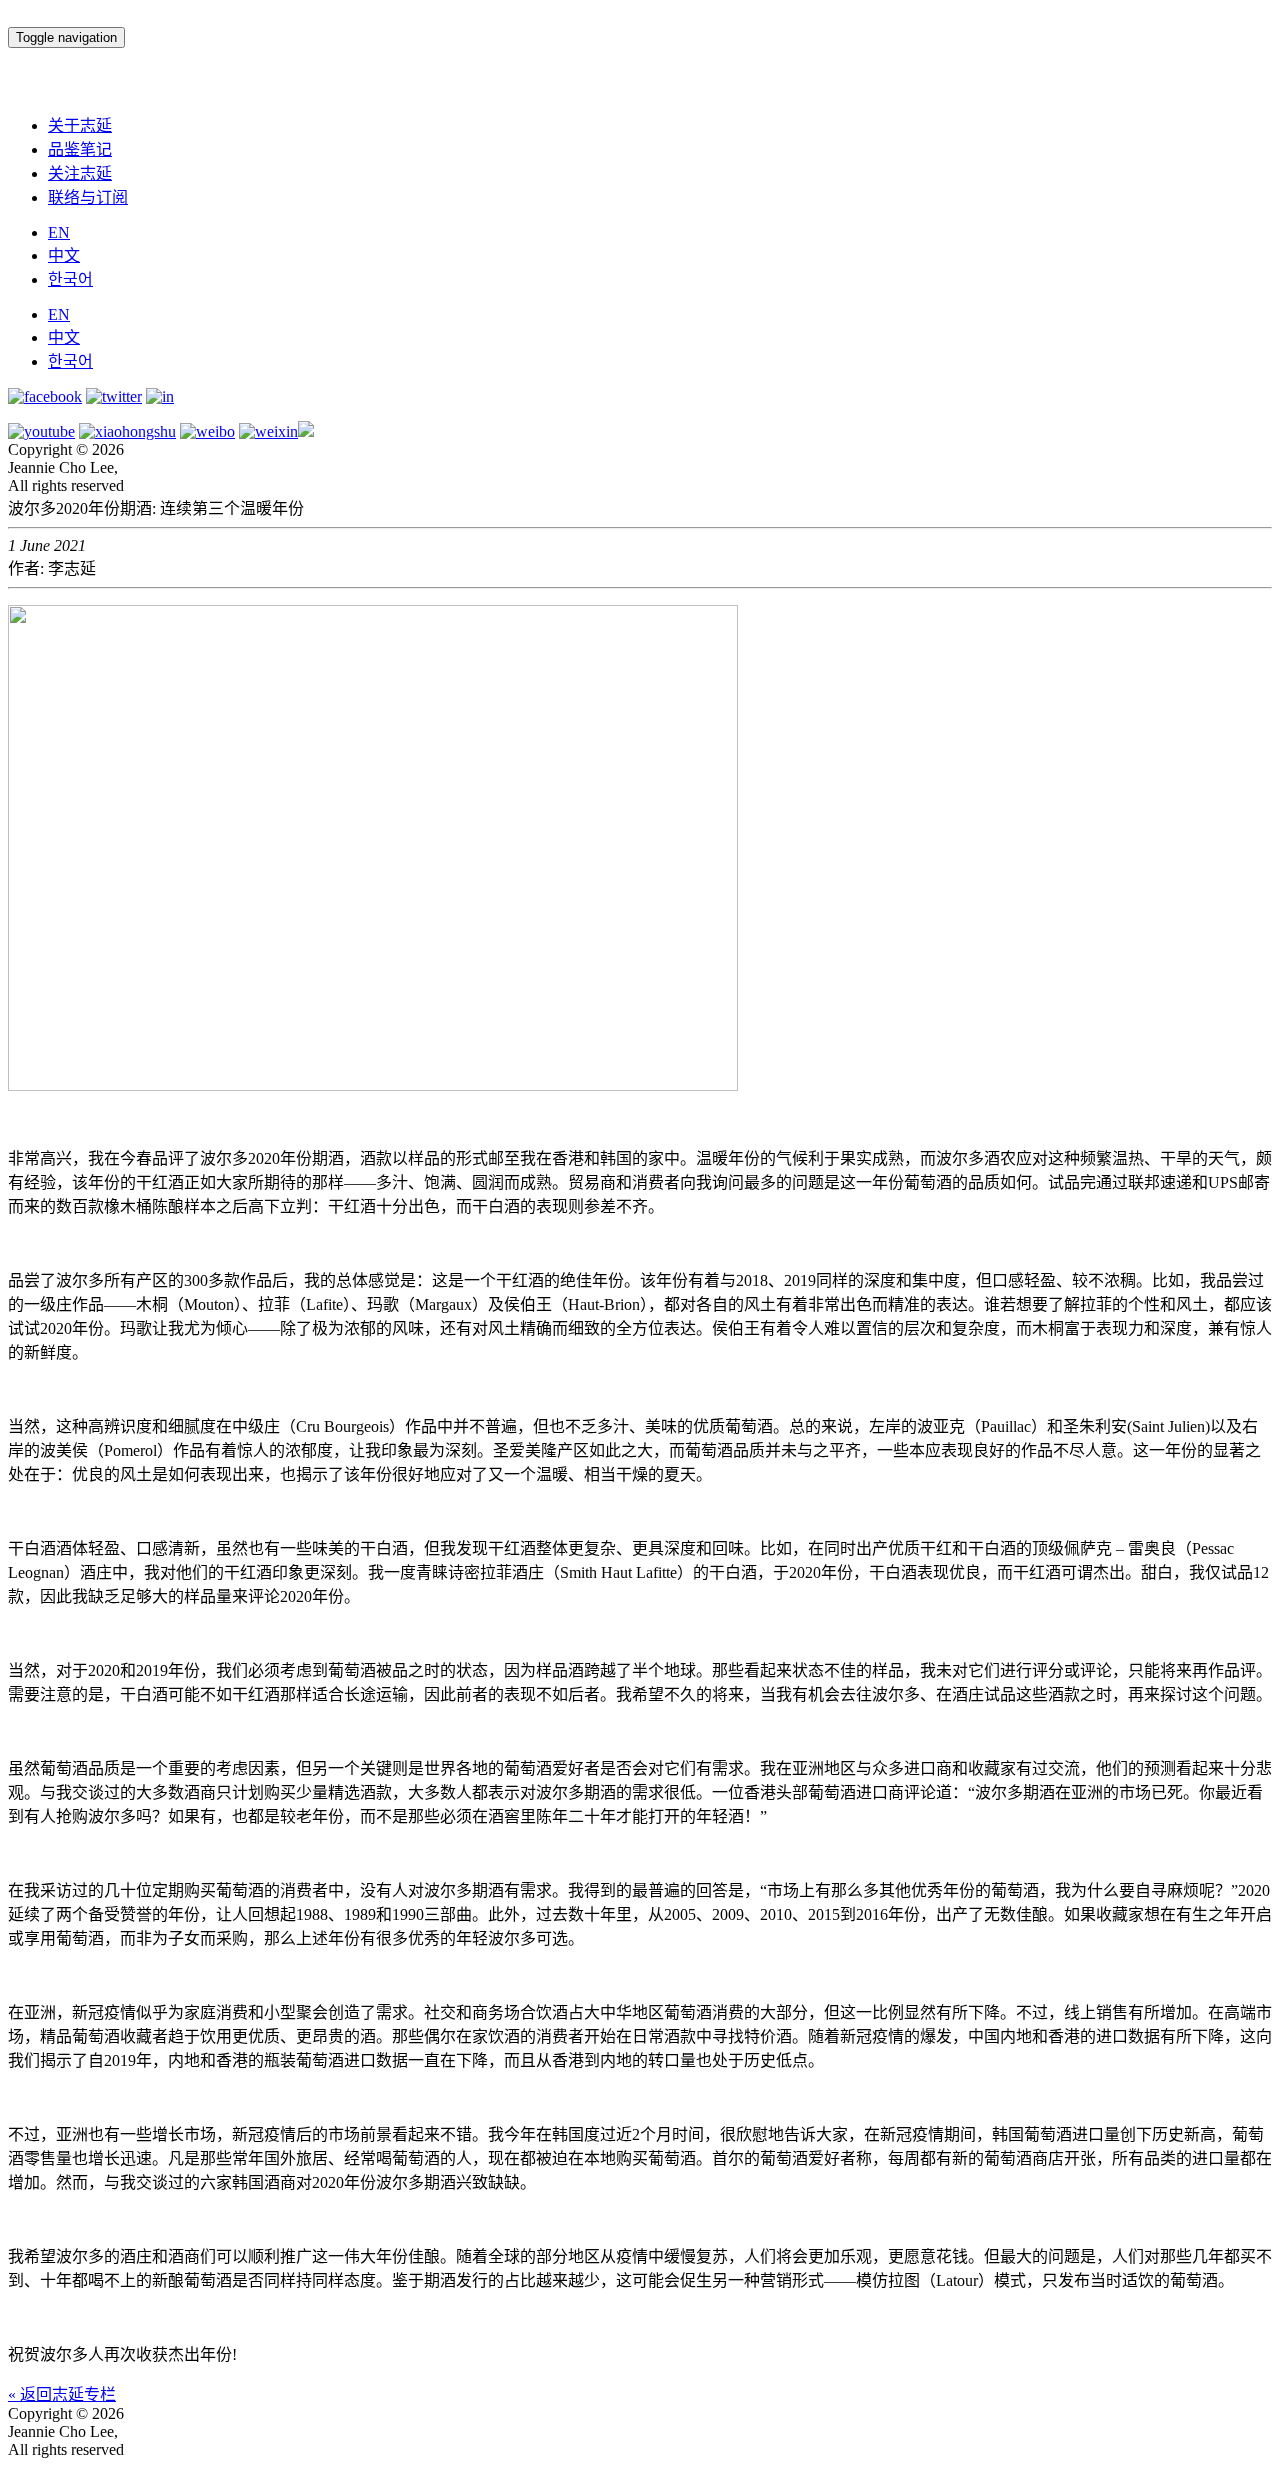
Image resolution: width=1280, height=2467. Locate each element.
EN (59, 232)
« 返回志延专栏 (62, 2394)
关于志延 (80, 125)
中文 (64, 255)
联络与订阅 (88, 197)
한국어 (70, 279)
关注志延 (80, 173)
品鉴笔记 (80, 149)
